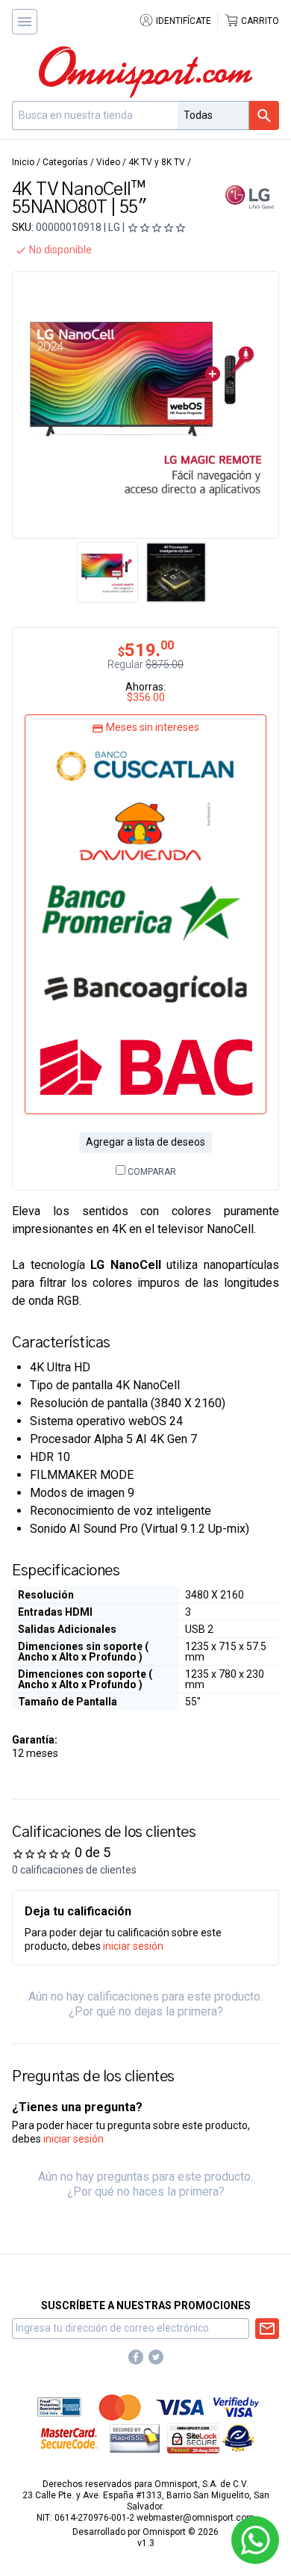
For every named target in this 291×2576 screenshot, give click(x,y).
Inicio (23, 162)
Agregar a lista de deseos (145, 1142)
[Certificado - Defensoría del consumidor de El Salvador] (238, 2438)
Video (108, 162)
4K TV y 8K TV (157, 162)
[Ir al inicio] (145, 72)
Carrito (259, 21)
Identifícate (182, 21)
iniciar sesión (133, 1946)
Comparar (151, 1172)
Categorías (65, 162)
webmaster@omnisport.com (195, 2518)
